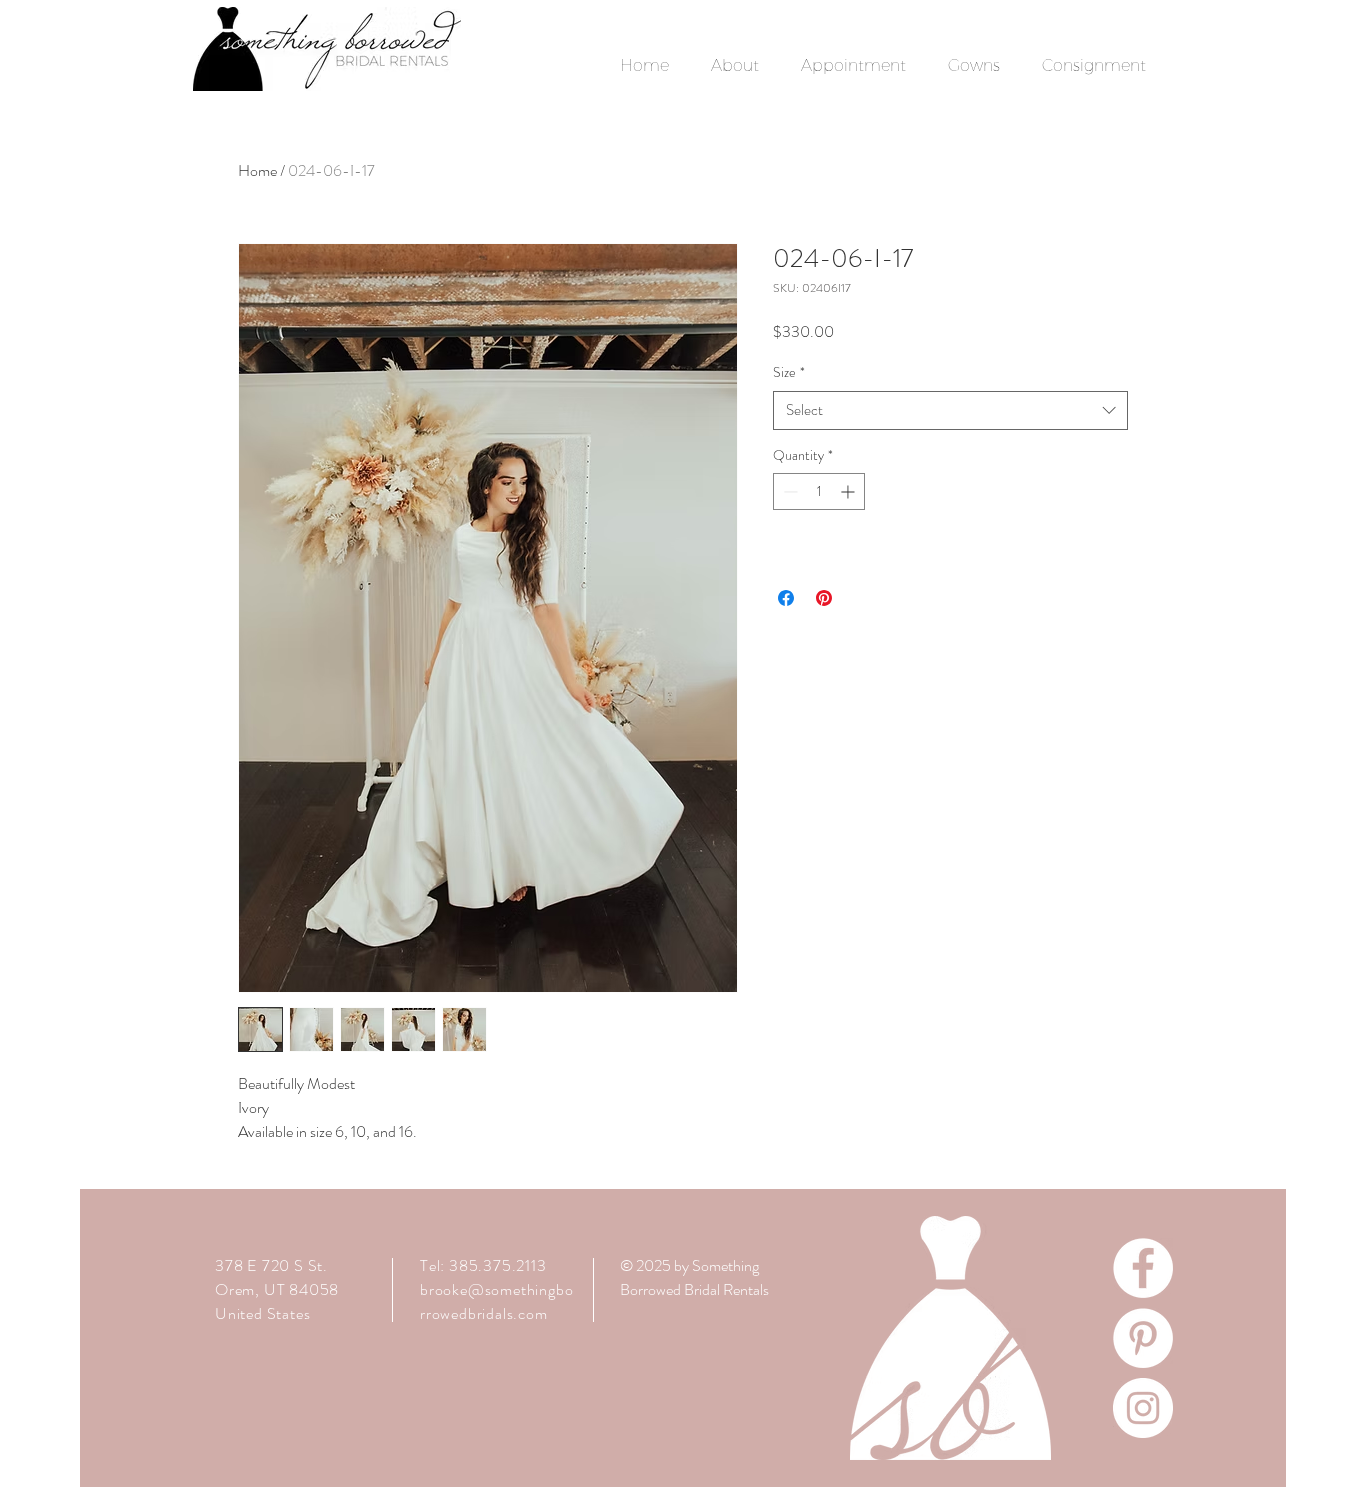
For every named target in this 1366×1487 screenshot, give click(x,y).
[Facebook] (1143, 1268)
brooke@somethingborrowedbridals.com (496, 1301)
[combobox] (950, 410)
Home (257, 170)
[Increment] (849, 491)
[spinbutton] (819, 491)
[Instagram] (1143, 1408)
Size (789, 372)
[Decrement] (788, 491)
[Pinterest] (1143, 1338)
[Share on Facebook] (786, 598)
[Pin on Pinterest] (824, 598)
